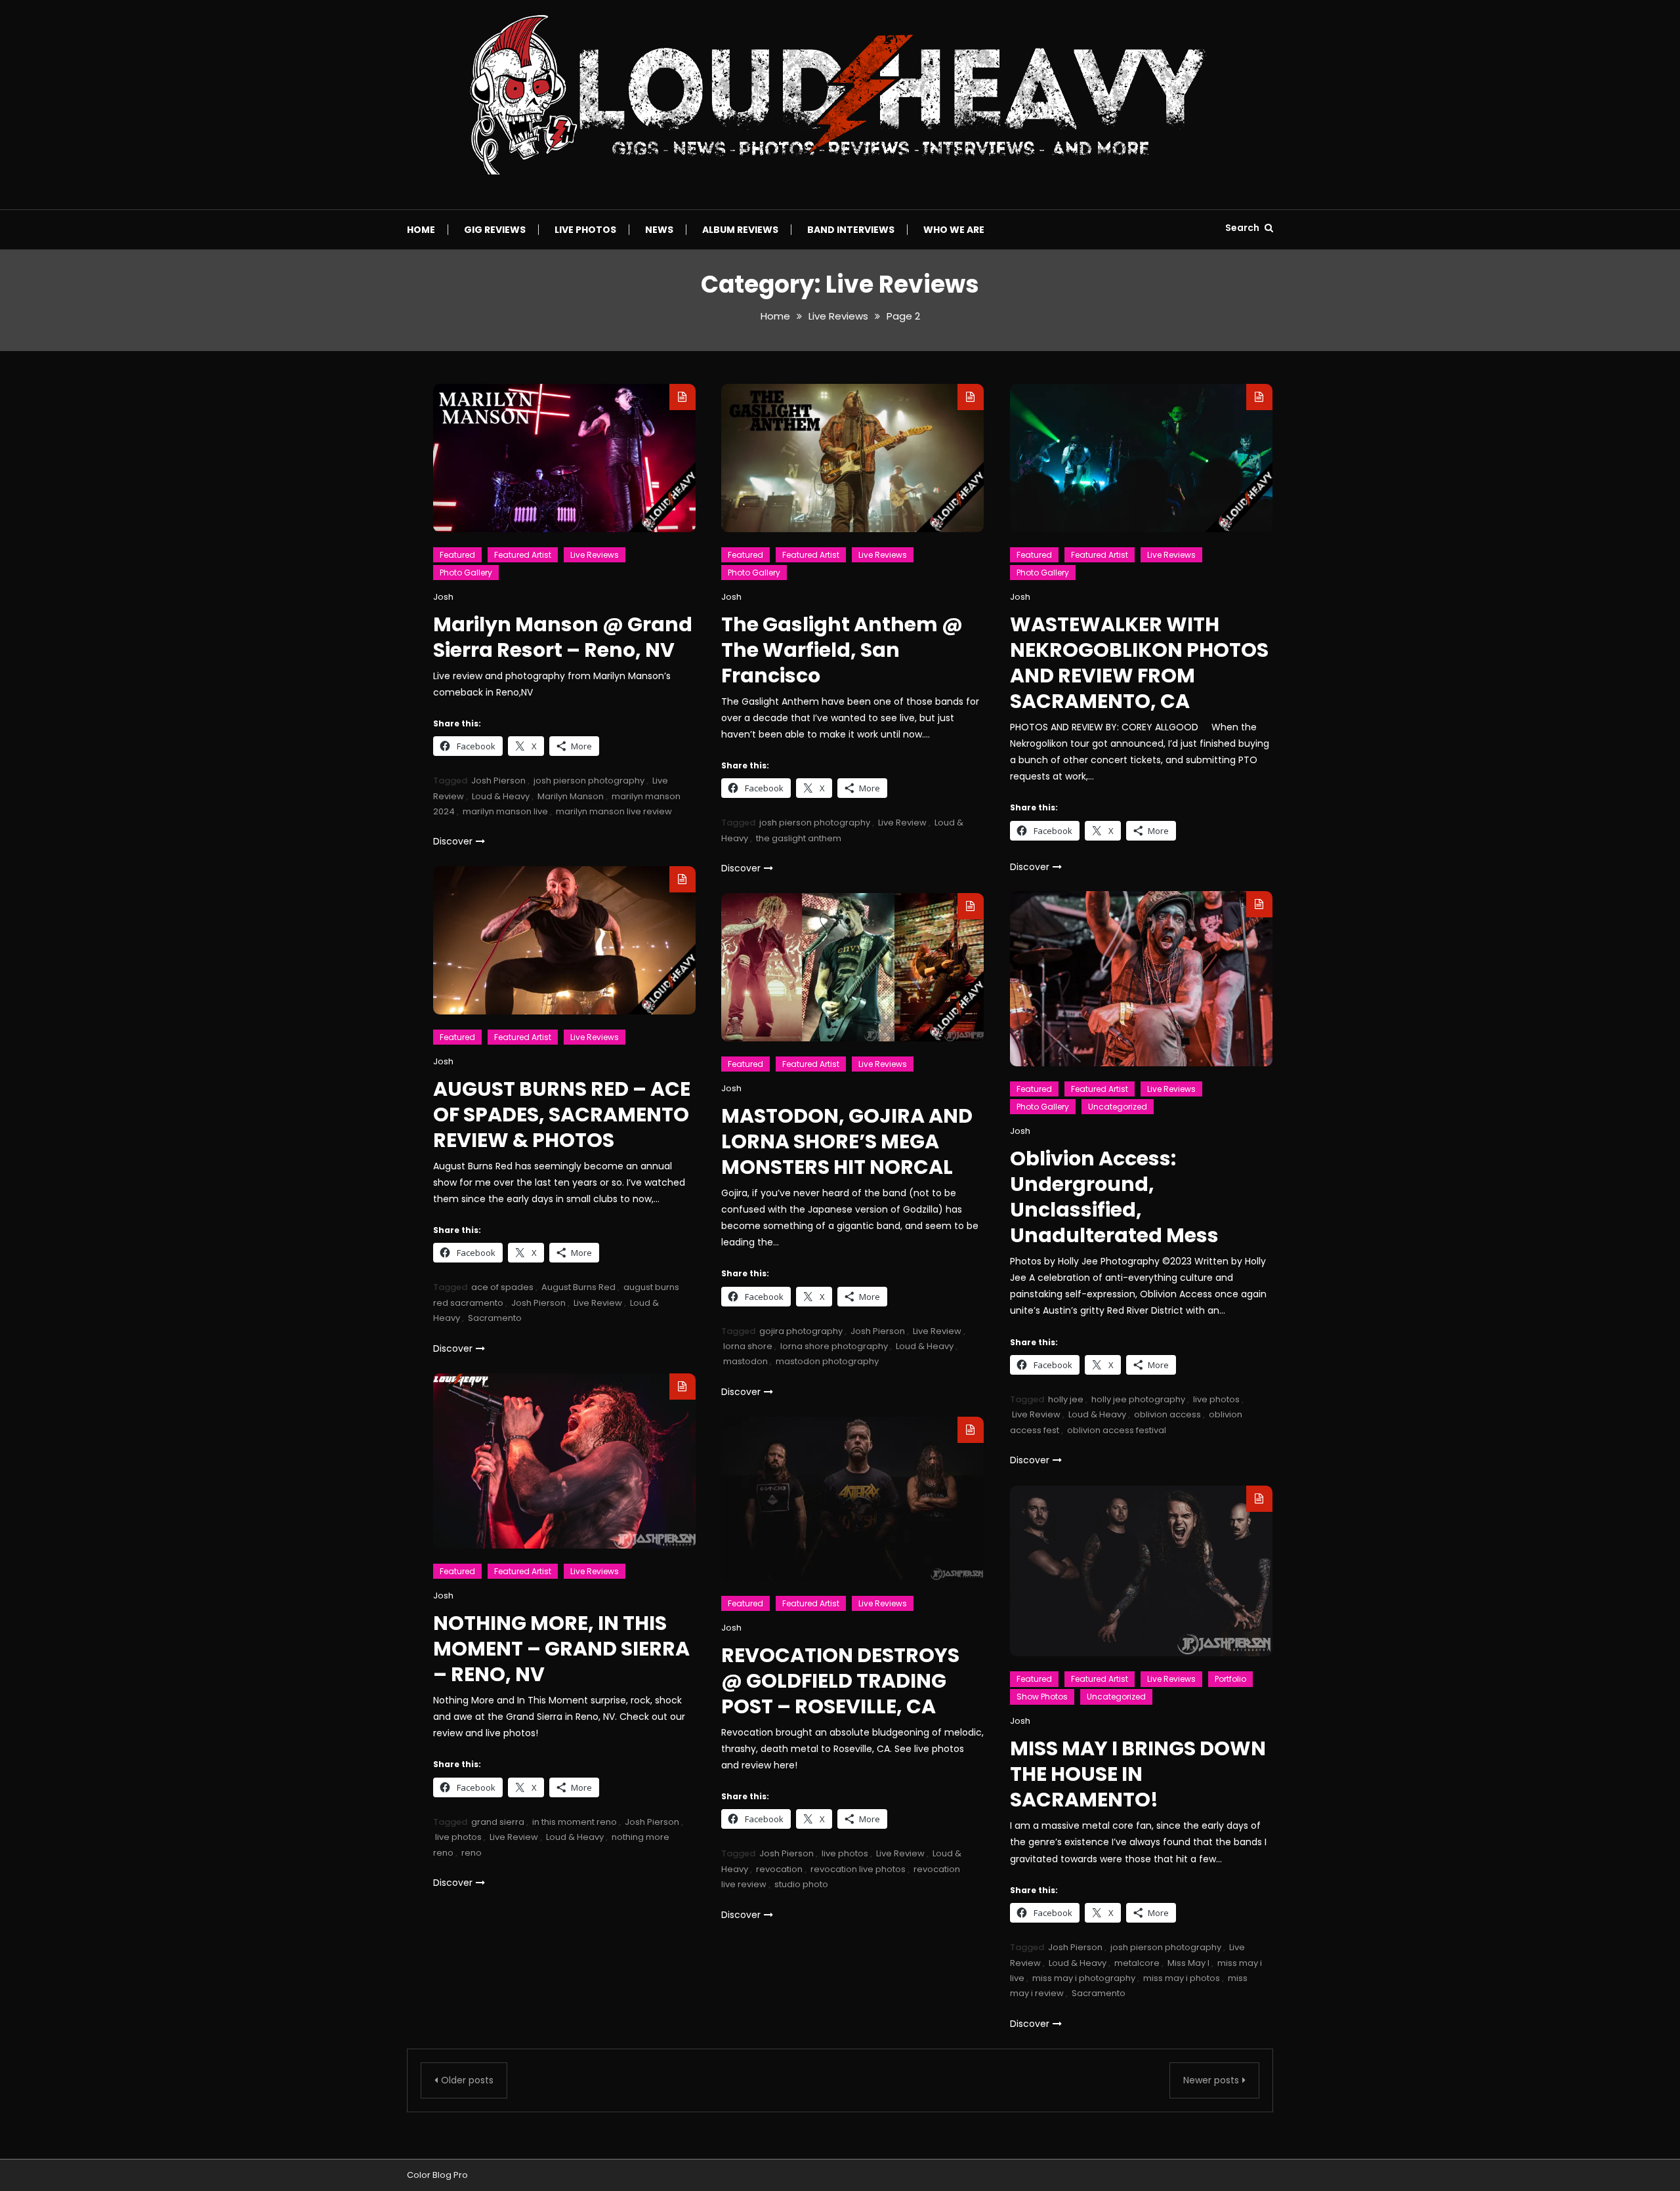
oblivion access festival (1117, 1430)
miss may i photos (1182, 1978)
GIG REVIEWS (495, 230)
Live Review (902, 823)
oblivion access (1167, 1414)
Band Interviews (851, 230)
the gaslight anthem (799, 838)
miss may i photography (1084, 1978)
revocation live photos (858, 1869)
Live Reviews (595, 555)
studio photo (801, 1884)
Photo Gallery (466, 573)
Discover (453, 841)
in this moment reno (575, 1822)
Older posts (467, 2080)
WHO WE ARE (954, 230)
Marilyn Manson (571, 796)
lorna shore (748, 1346)
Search (1243, 228)
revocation (779, 1869)
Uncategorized (1118, 1107)
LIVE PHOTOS (585, 230)
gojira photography (801, 1331)
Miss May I (1188, 1963)
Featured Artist (523, 555)
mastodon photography (827, 1361)
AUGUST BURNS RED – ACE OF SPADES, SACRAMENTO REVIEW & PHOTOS (562, 1115)
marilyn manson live (505, 811)
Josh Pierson (498, 781)
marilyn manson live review (614, 811)
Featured (457, 555)
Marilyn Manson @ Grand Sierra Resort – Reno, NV (563, 637)
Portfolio (1230, 1679)
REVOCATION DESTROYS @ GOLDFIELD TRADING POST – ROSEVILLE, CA (840, 1681)
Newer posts (1211, 2080)
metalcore (1137, 1963)
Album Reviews (740, 230)
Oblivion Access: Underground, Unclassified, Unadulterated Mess (1114, 1197)
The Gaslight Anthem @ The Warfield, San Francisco (842, 650)
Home (421, 230)
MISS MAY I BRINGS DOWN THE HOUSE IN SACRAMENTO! (1138, 1774)
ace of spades (502, 1287)
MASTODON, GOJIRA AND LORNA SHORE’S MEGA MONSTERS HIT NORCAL (847, 1141)
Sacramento (495, 1318)
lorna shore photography (834, 1346)
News (659, 230)
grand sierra (498, 1822)
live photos (1216, 1399)
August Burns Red (578, 1287)
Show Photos (1042, 1697)
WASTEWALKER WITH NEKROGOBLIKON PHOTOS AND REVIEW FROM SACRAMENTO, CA (1139, 663)
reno (472, 1853)
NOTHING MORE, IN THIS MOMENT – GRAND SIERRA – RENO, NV (561, 1649)
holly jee (1066, 1399)
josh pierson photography (589, 781)
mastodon (745, 1361)
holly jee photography (1138, 1399)
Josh (443, 597)
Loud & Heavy (501, 796)
